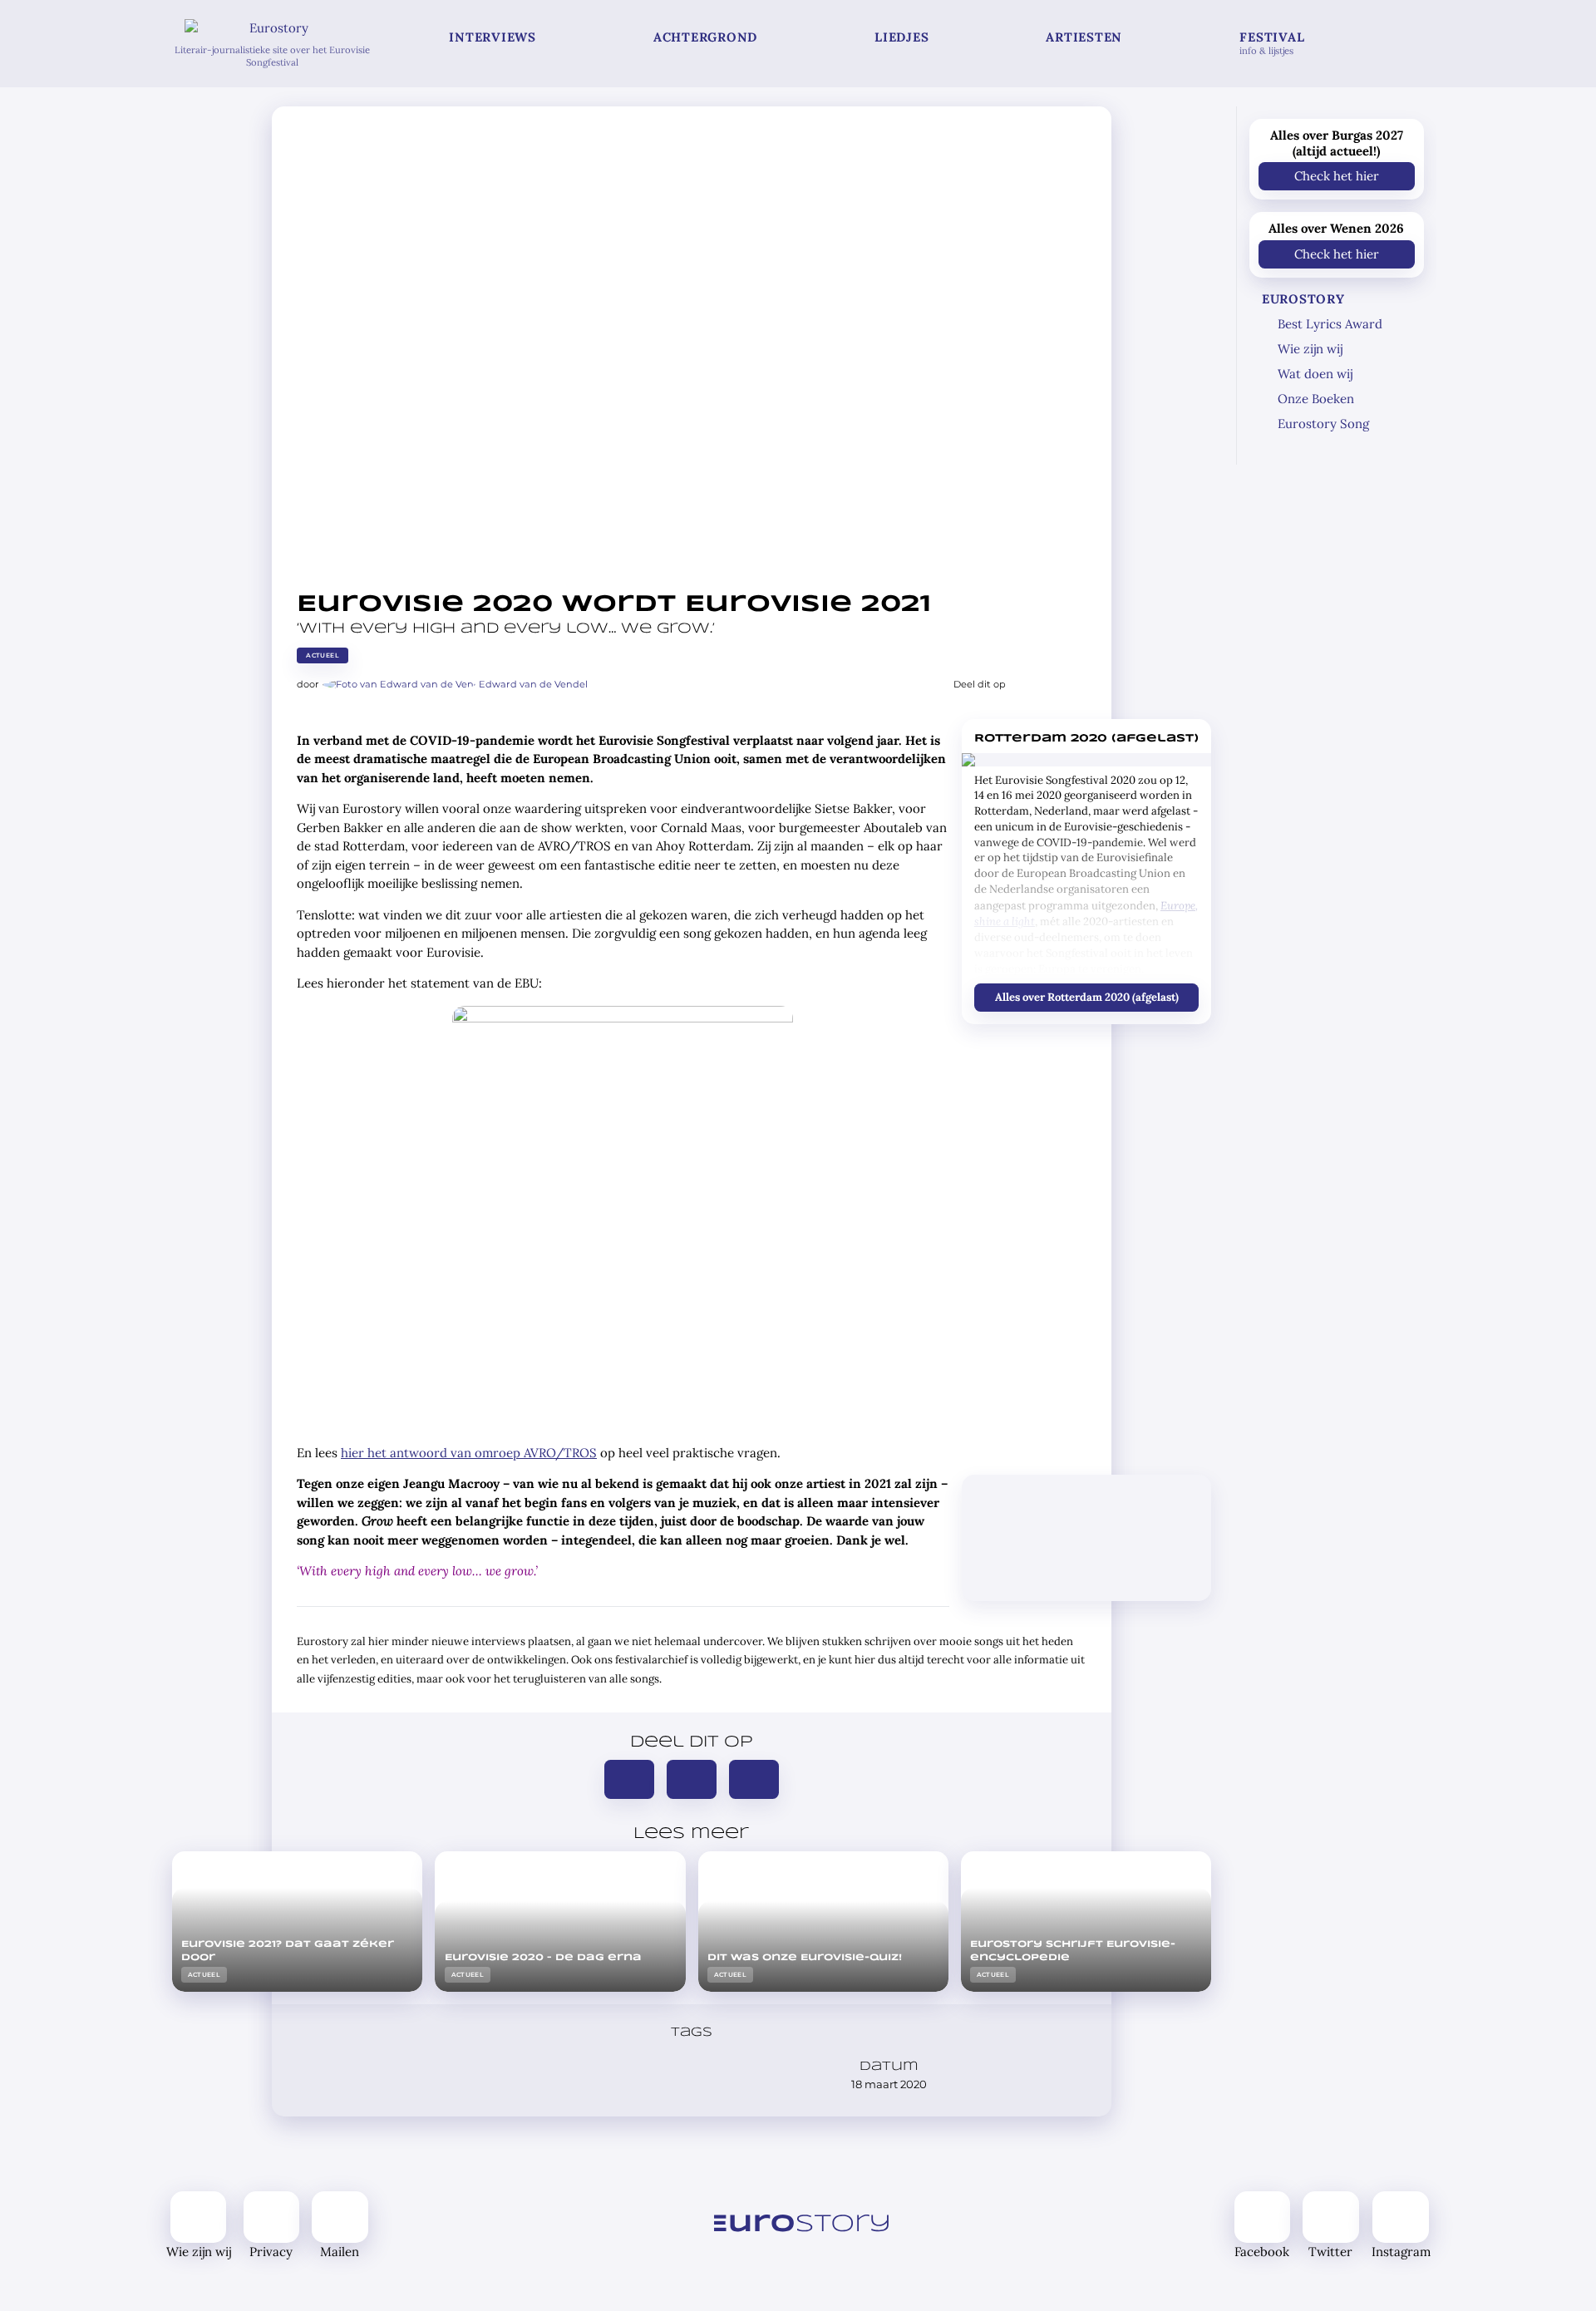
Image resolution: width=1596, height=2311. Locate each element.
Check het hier (1337, 176)
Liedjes (901, 37)
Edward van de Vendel (533, 684)
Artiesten (1084, 37)
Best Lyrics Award (1330, 324)
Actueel (323, 655)
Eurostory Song (1323, 424)
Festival (1272, 43)
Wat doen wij (1315, 374)
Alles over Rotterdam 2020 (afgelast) (1086, 996)
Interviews (493, 37)
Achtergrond (705, 37)
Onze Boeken (1316, 399)
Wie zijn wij (1310, 349)
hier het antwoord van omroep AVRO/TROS (469, 1453)
